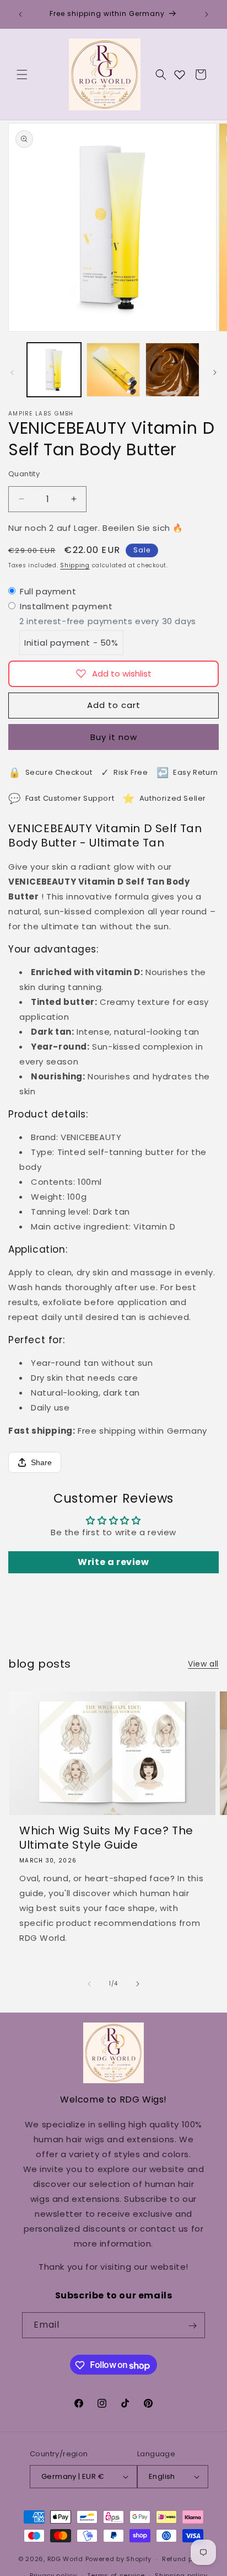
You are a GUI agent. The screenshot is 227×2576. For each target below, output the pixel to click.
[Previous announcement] (20, 14)
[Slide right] (215, 372)
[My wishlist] (180, 74)
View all (203, 1664)
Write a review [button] (113, 1562)
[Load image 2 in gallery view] (113, 370)
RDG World (65, 2559)
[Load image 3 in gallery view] (172, 370)
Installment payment (66, 606)
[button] (22, 74)
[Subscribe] (192, 2326)
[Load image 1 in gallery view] (54, 370)
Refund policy (185, 2559)
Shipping (75, 565)
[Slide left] (12, 372)
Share (41, 1462)
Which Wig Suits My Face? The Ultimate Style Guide (106, 1838)
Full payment (48, 591)
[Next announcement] (207, 14)
